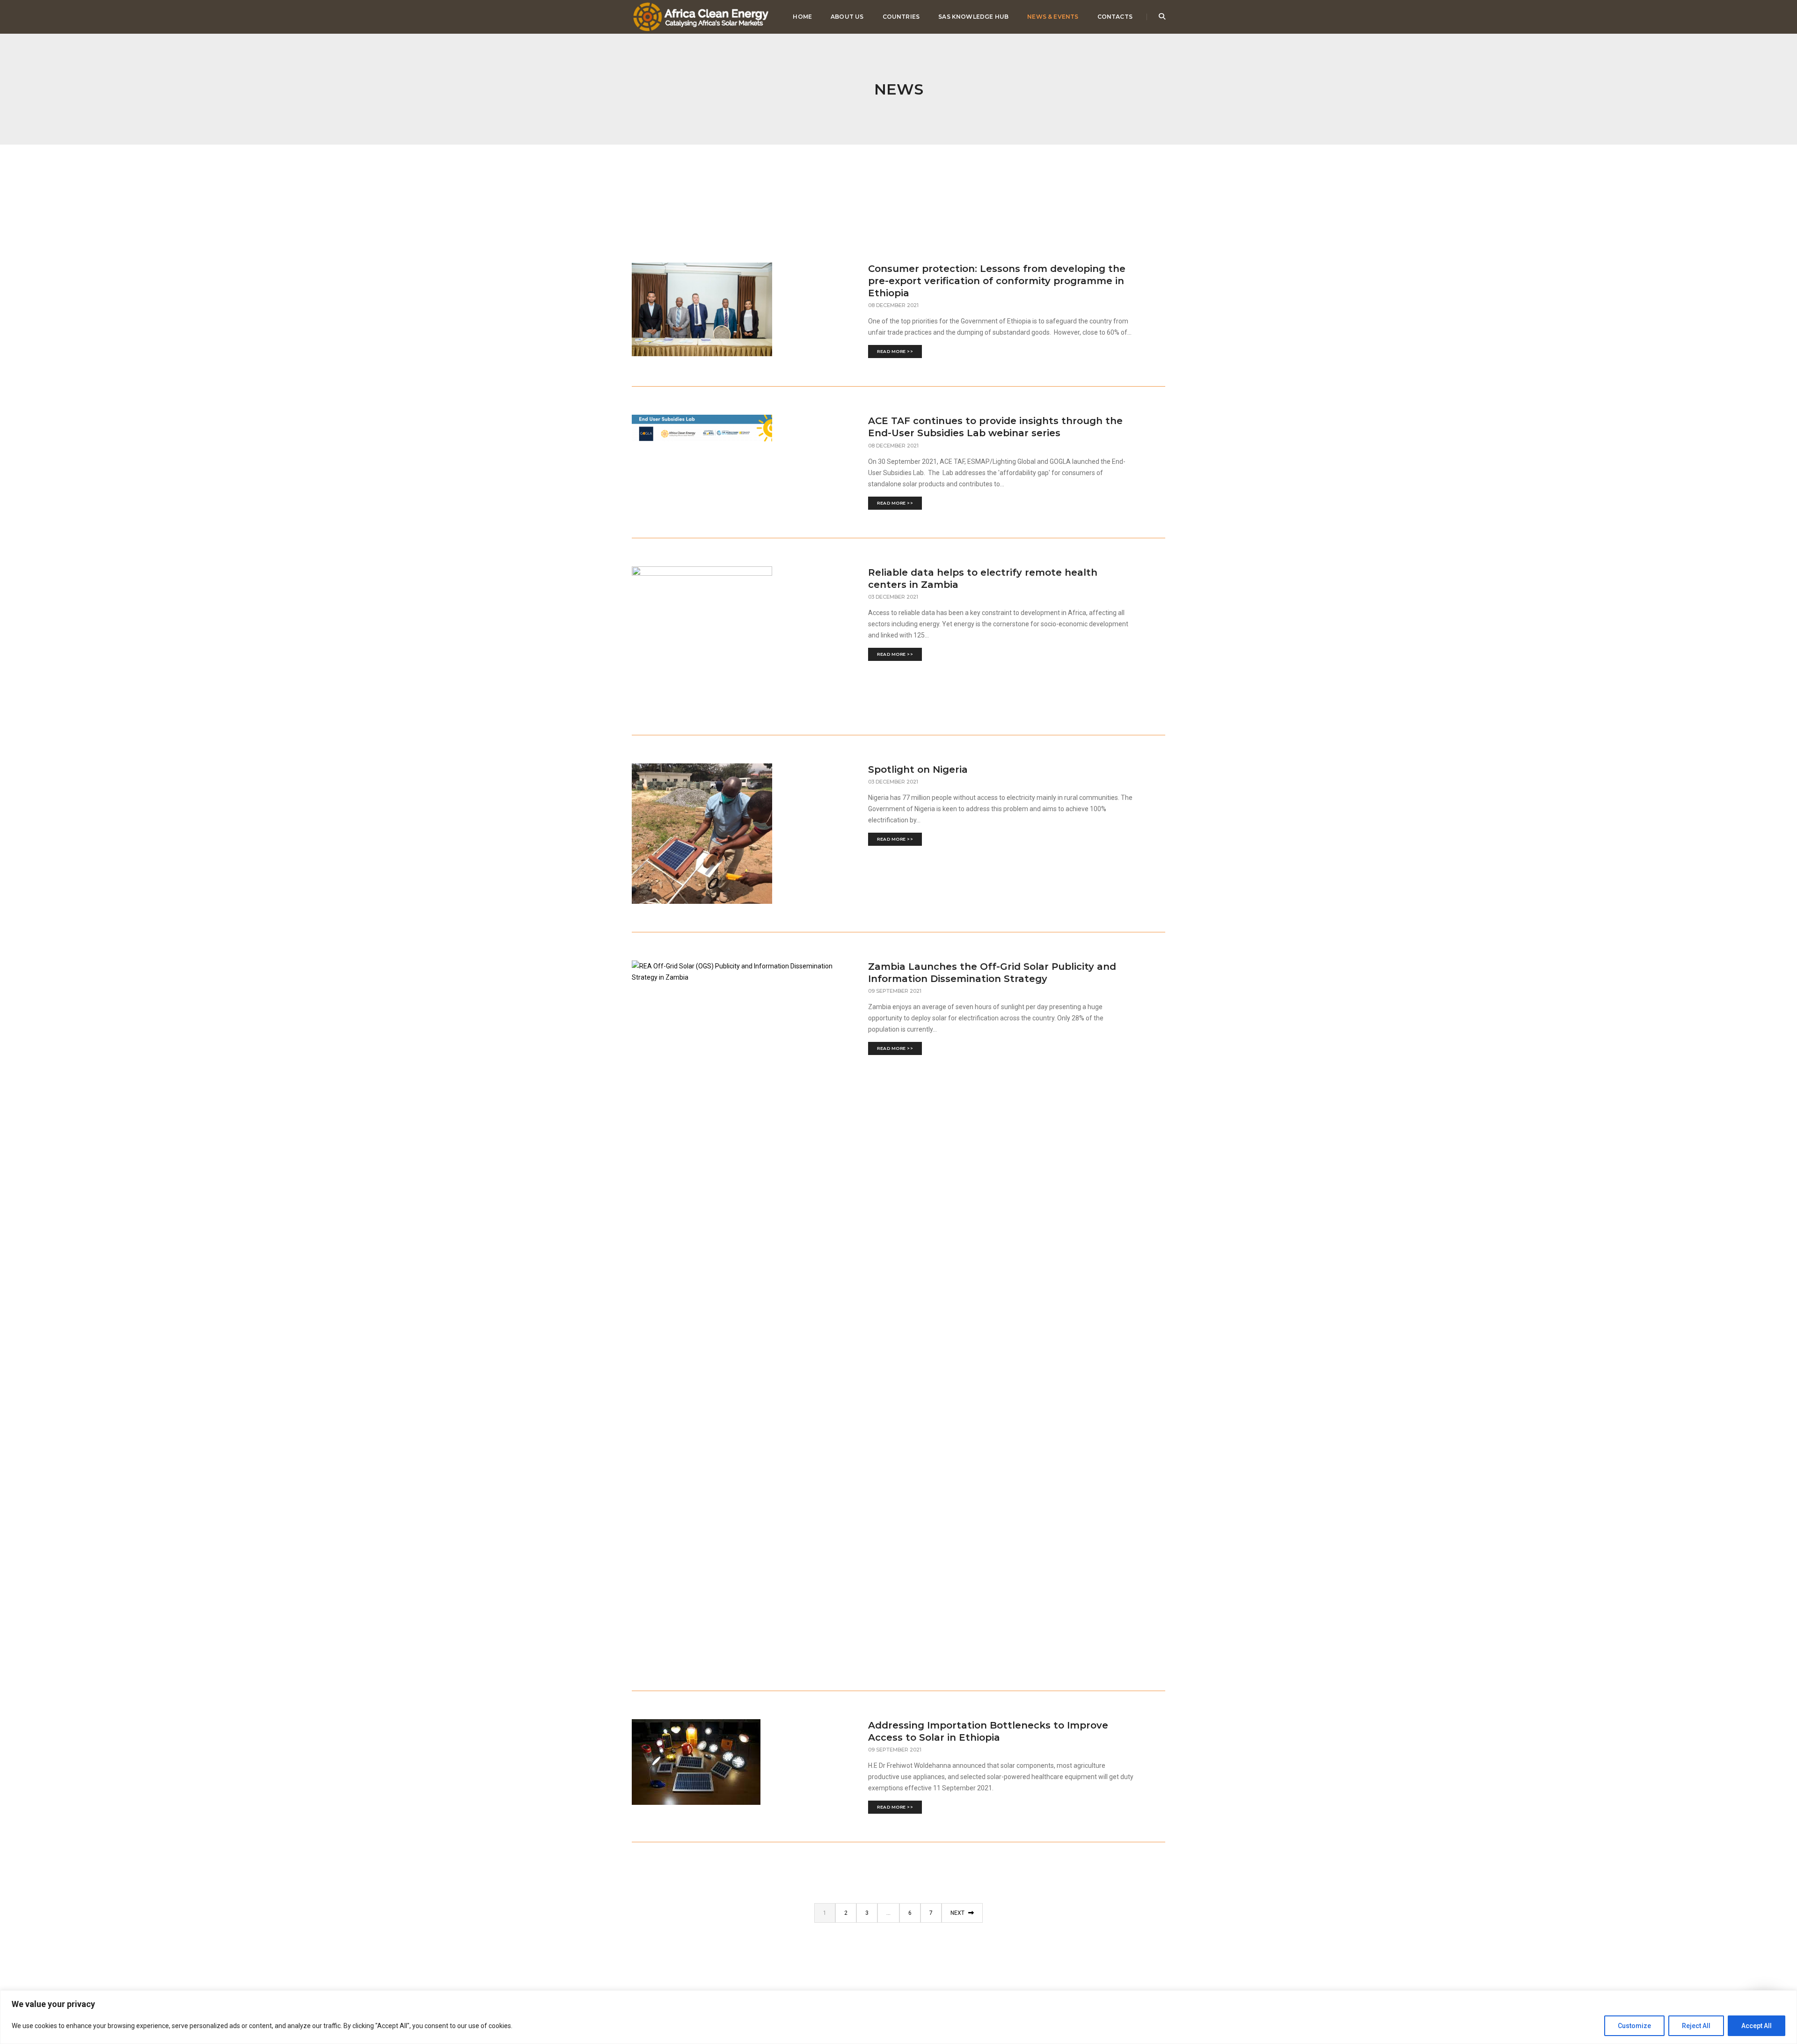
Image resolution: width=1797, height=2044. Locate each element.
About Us (847, 17)
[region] (898, 2017)
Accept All (1757, 2026)
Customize (1634, 2026)
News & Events (1053, 17)
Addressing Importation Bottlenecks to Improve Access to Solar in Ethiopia (988, 1731)
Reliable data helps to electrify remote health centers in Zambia (983, 579)
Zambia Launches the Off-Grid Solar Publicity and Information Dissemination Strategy (992, 973)
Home (802, 17)
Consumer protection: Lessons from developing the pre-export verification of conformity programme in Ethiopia (997, 281)
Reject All (1696, 2026)
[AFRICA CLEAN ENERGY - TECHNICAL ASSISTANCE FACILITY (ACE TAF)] (701, 16)
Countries (901, 17)
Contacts (1115, 17)
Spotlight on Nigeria (918, 769)
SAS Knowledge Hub (973, 17)
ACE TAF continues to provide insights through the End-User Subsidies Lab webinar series (995, 427)
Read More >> (895, 351)
